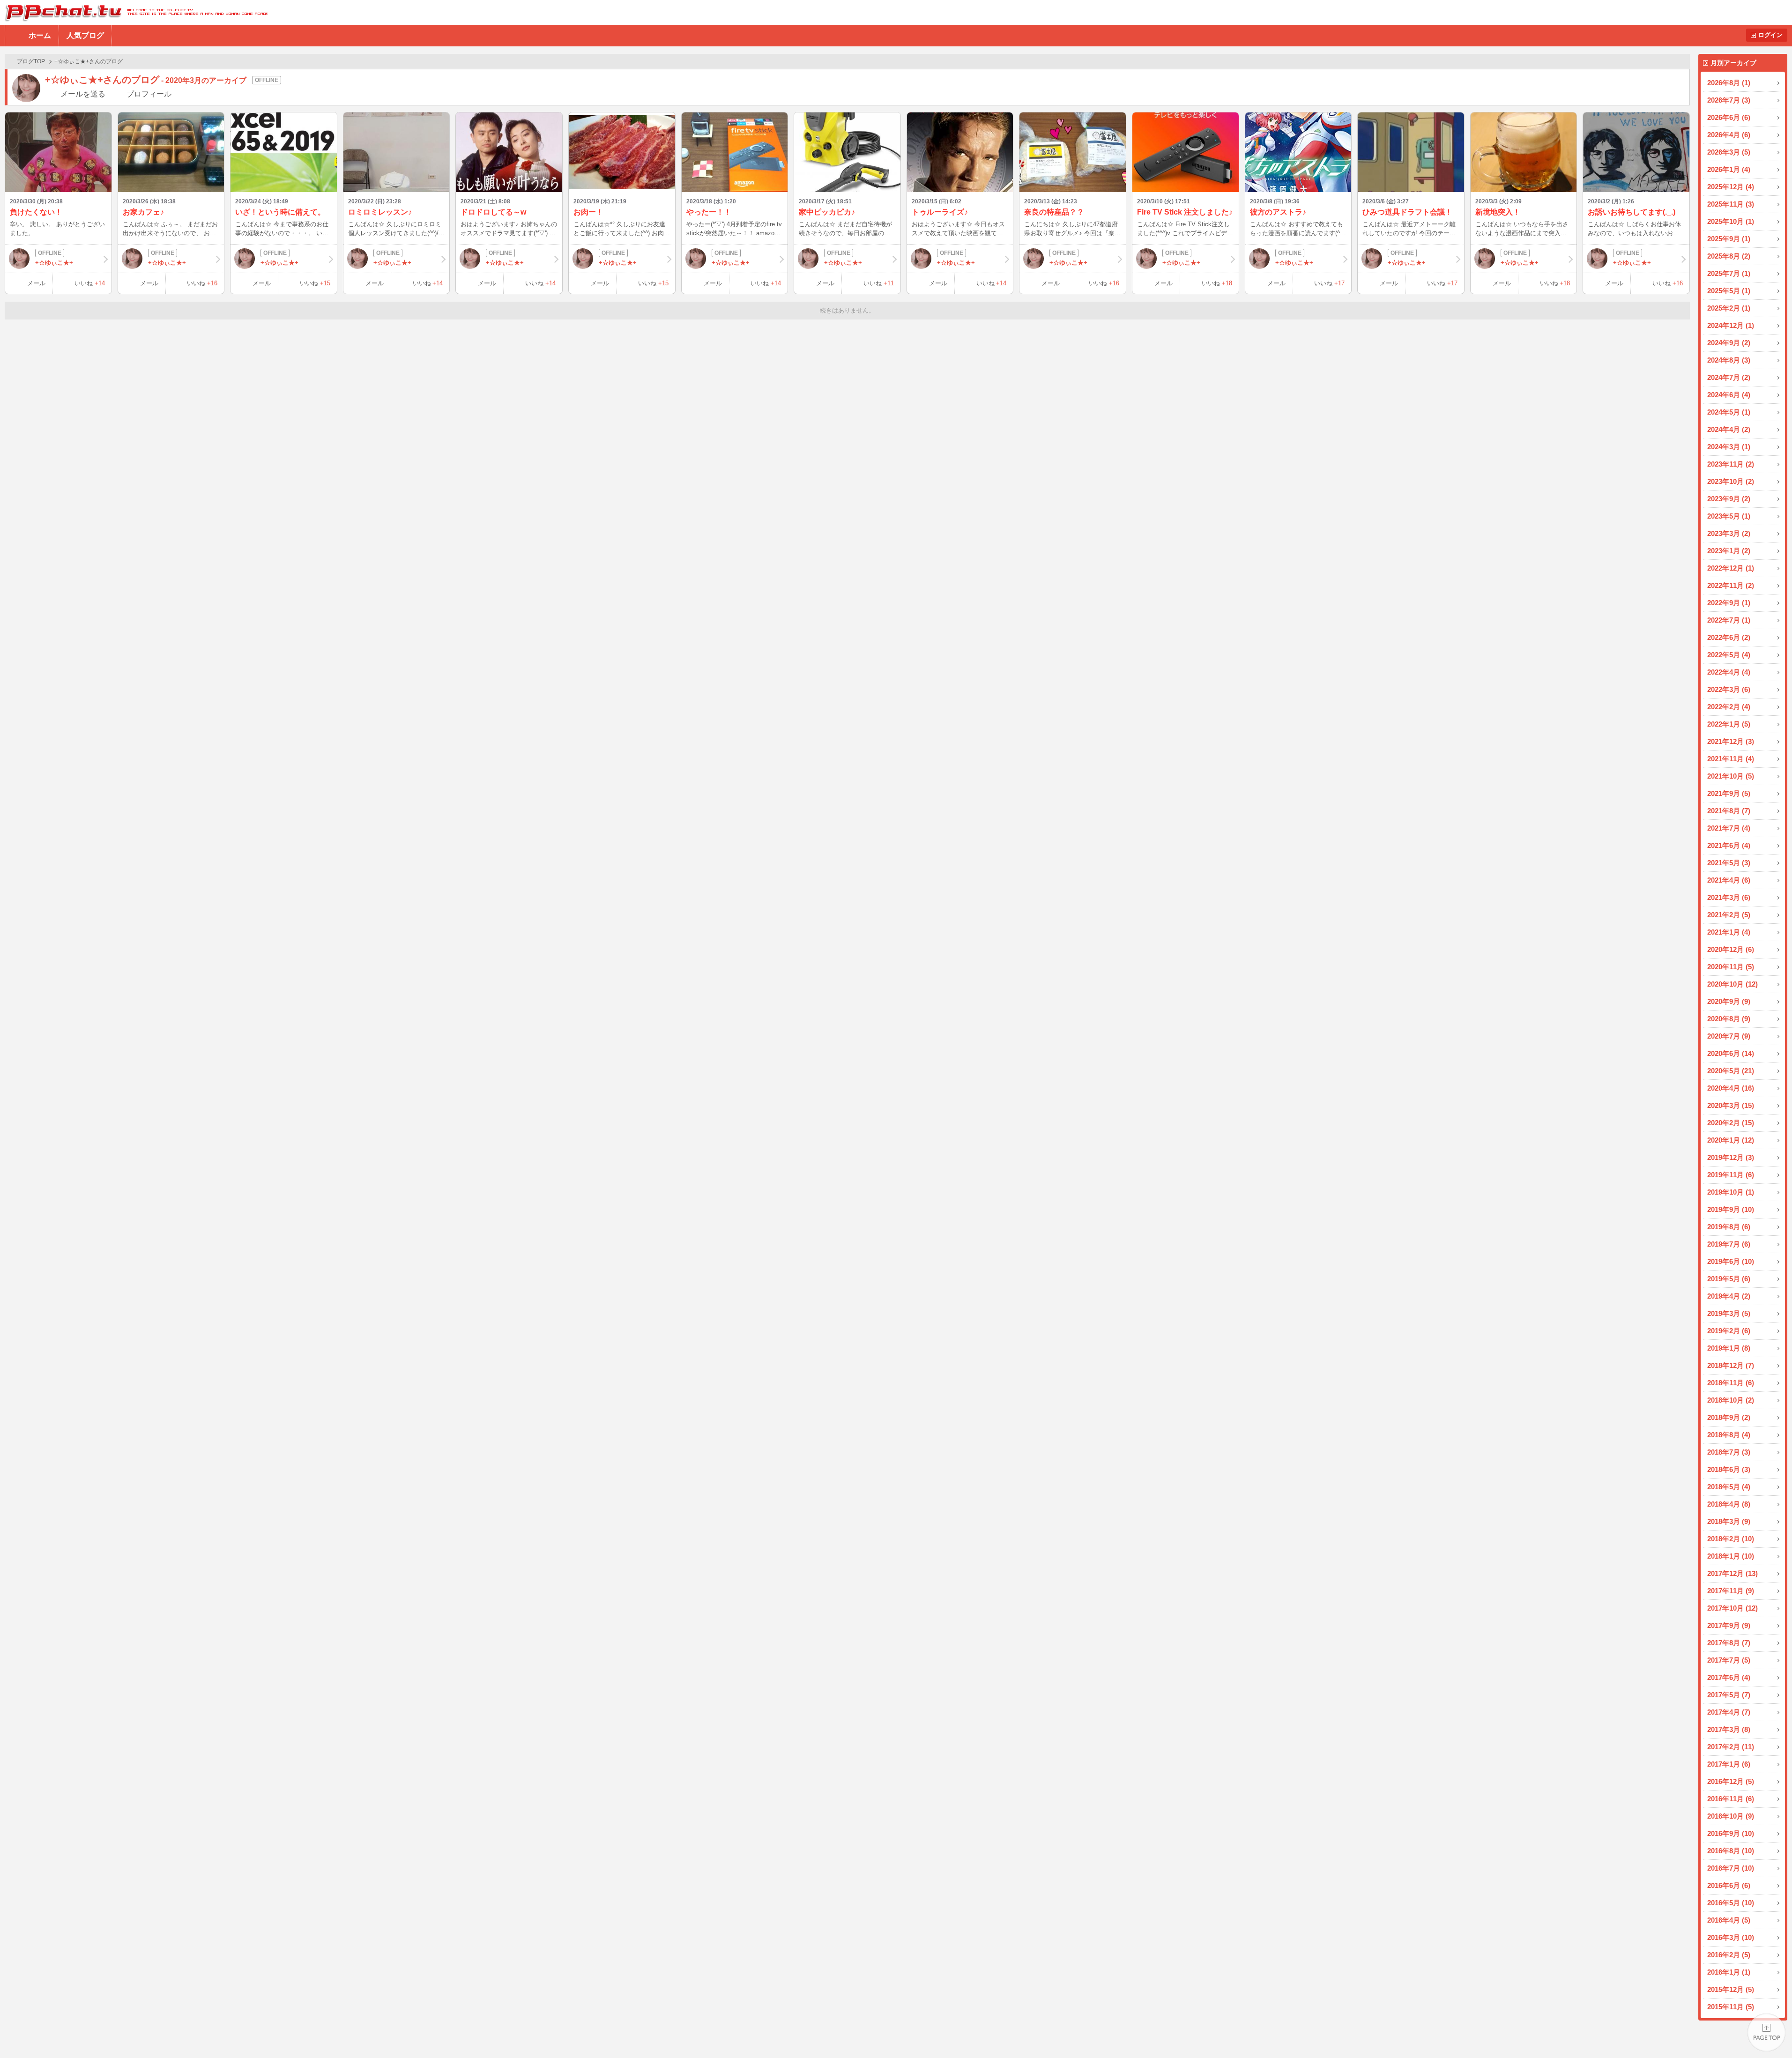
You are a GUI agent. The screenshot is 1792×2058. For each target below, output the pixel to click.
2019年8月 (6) (1729, 1227)
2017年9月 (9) (1729, 1625)
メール (36, 283)
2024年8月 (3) (1729, 360)
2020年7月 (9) (1729, 1036)
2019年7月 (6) (1729, 1244)
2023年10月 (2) (1731, 481)
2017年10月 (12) (1733, 1608)
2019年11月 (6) (1731, 1175)
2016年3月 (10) (1731, 1937)
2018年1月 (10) (1731, 1556)
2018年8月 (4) (1729, 1435)
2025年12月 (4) (1731, 187)
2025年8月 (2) (1729, 256)
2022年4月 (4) (1729, 672)
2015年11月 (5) (1731, 2007)
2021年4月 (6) (1729, 880)
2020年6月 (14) (1731, 1053)
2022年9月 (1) (1729, 603)
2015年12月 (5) (1731, 1989)
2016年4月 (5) (1729, 1920)
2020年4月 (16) (1731, 1088)
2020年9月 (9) (1729, 1001)
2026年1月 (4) (1729, 169)
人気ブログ (85, 35)
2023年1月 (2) (1729, 551)
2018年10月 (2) (1731, 1400)
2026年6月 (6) (1729, 117)
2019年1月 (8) (1729, 1348)
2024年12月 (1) (1731, 325)
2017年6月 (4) (1729, 1677)
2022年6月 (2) (1729, 637)
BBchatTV (134, 12)
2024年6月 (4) (1729, 395)
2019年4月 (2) (1729, 1296)
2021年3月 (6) (1729, 897)
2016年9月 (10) (1731, 1833)
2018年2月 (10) (1731, 1539)
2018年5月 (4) (1729, 1487)
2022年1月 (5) (1729, 724)
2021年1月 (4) (1729, 932)
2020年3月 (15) (1731, 1105)
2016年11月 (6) (1731, 1799)
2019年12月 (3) (1731, 1157)
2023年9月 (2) (1729, 499)
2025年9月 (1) (1729, 239)
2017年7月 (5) (1729, 1660)
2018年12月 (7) (1731, 1365)
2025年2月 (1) (1729, 308)
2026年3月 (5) (1729, 152)
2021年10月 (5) (1731, 776)
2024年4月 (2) (1729, 429)
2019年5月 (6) (1729, 1279)
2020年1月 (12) (1731, 1140)
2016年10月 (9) (1731, 1816)
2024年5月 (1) (1729, 412)
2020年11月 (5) (1731, 967)
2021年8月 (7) (1729, 811)
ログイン (1770, 35)
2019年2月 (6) (1729, 1331)
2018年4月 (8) (1729, 1504)
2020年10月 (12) (1733, 984)
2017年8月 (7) (1729, 1643)
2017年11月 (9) (1731, 1591)
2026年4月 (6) (1729, 135)
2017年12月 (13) (1733, 1573)
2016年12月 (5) (1731, 1781)
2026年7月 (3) (1729, 100)
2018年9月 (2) (1729, 1417)
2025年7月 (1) (1729, 273)
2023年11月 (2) (1731, 464)
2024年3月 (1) (1729, 447)
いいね (90, 283)
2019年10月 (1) (1731, 1192)
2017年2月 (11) (1731, 1747)
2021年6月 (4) (1729, 845)
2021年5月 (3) (1729, 863)
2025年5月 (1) (1729, 291)
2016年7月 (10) (1731, 1868)
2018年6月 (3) (1729, 1469)
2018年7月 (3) (1729, 1452)
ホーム (40, 35)
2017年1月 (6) (1729, 1764)
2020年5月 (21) (1731, 1071)
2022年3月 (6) (1729, 689)
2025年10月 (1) (1731, 221)
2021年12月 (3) (1731, 741)
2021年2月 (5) (1729, 915)
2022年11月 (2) (1731, 585)
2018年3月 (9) (1729, 1521)
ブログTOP (31, 61)
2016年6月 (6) (1729, 1885)
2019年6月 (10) (1731, 1261)
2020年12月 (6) (1731, 949)
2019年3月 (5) (1729, 1313)
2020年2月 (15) (1731, 1123)
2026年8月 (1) (1729, 83)
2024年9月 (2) (1729, 343)
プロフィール (149, 94)
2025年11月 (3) (1731, 204)
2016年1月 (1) (1729, 1972)
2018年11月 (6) (1731, 1383)
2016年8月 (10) (1731, 1851)
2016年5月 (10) (1731, 1903)
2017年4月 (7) (1729, 1712)
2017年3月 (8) (1729, 1729)
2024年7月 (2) (1729, 377)
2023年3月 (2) (1729, 533)
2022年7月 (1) (1729, 620)
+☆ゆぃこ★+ (54, 263)
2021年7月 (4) (1729, 828)
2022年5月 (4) (1729, 655)
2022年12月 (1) (1731, 568)
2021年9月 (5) (1729, 793)
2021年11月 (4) (1731, 759)
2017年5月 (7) (1729, 1695)
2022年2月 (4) (1729, 707)
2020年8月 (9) (1729, 1019)
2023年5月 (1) (1729, 516)
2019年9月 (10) (1731, 1209)
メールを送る (83, 94)
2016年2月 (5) (1729, 1955)
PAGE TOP (1766, 2032)
